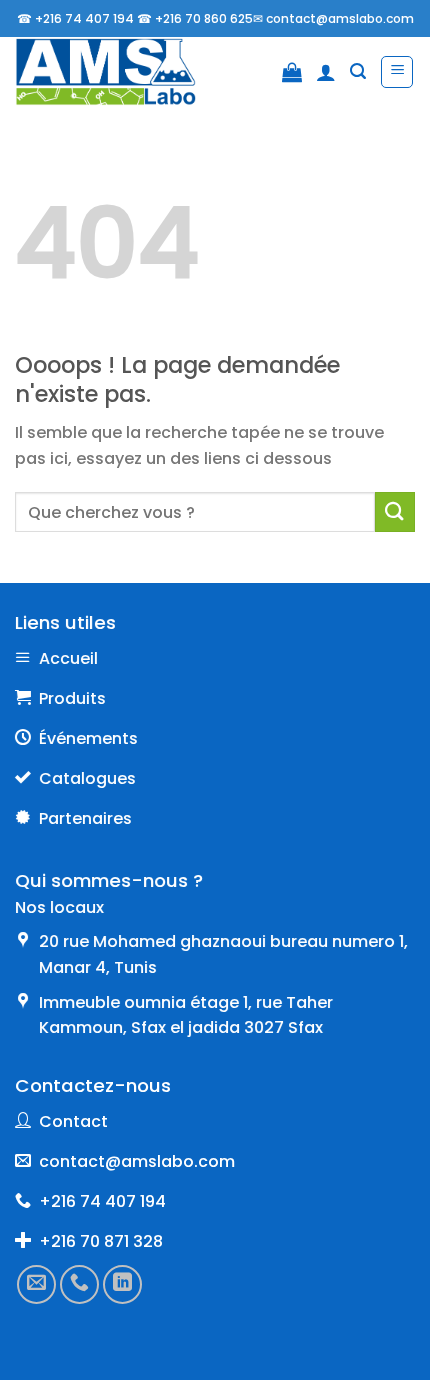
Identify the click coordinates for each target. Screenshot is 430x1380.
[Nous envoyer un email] (36, 1284)
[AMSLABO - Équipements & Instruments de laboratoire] (119, 72)
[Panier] (292, 72)
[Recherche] (358, 71)
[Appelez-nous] (79, 1284)
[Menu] (397, 72)
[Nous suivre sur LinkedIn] (122, 1284)
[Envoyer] (395, 511)
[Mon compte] (326, 72)
